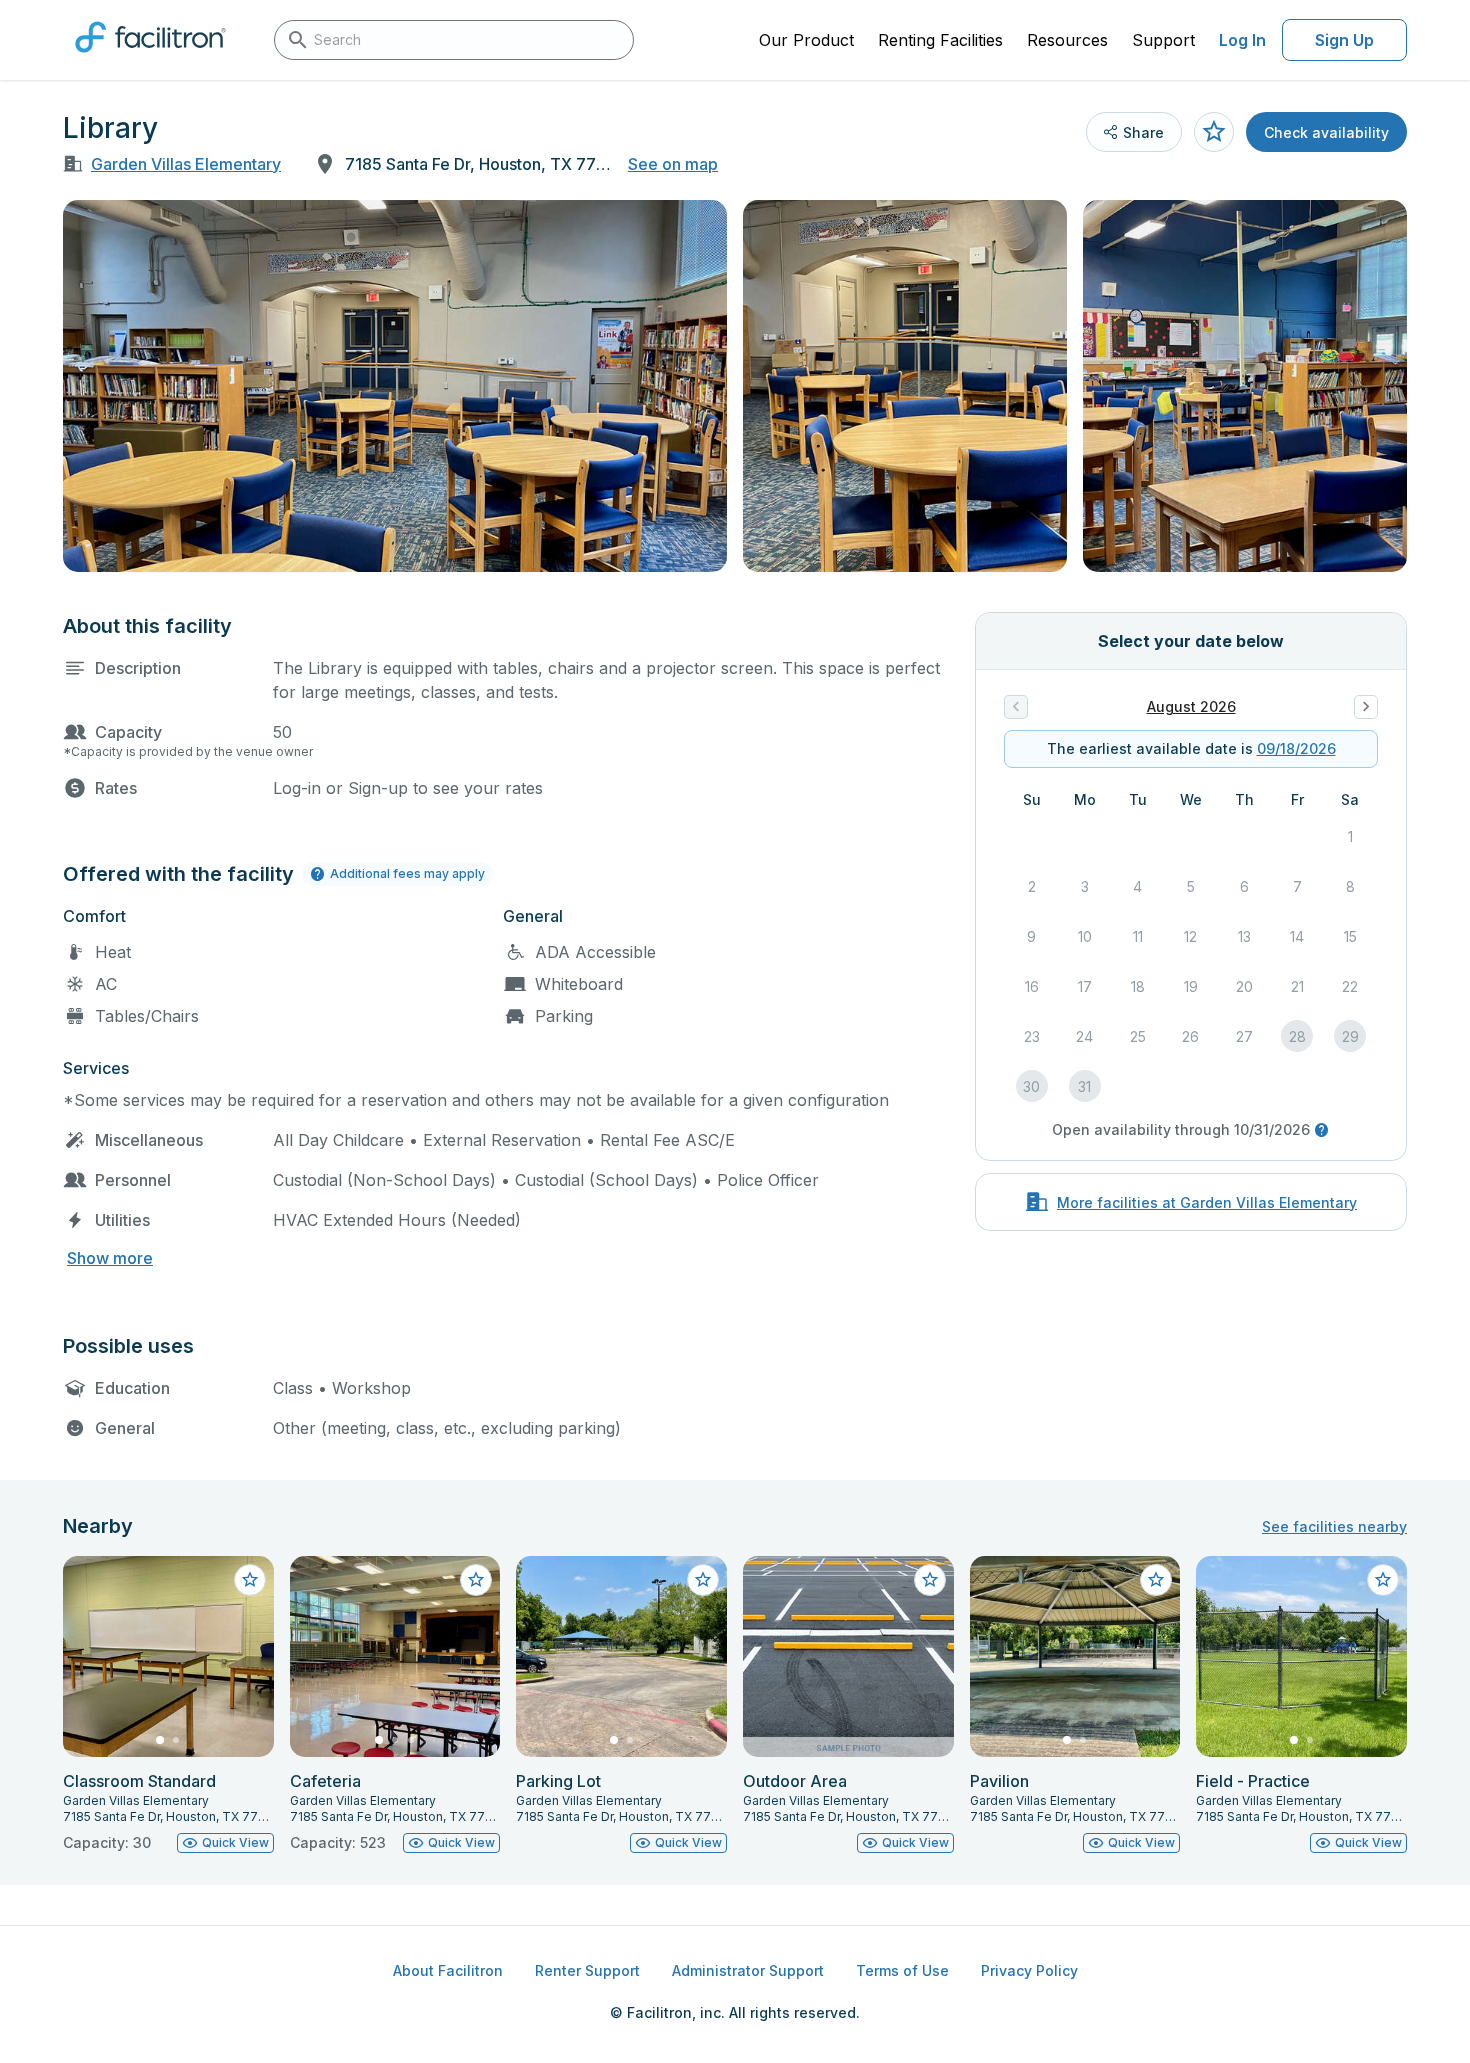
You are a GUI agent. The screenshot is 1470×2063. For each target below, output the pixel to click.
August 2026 (1191, 706)
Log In (1242, 40)
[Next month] (1366, 707)
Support (1163, 40)
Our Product (806, 40)
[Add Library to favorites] (1214, 132)
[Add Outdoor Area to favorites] (930, 1580)
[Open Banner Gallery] (395, 386)
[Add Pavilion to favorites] (1156, 1580)
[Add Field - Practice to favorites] (1383, 1580)
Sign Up (1344, 40)
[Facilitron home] (150, 59)
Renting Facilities (940, 40)
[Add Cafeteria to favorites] (476, 1580)
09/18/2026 (1296, 748)
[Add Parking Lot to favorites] (703, 1580)
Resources (1067, 40)
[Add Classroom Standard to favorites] (250, 1580)
